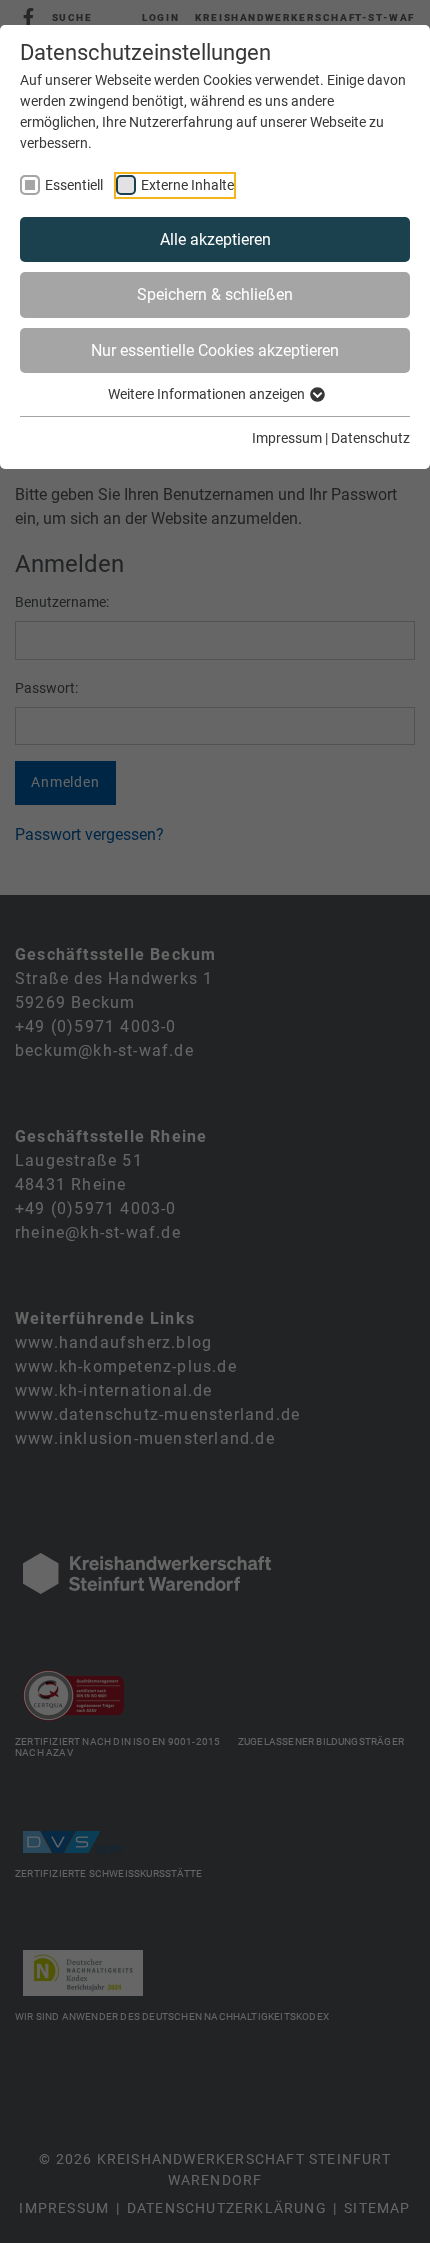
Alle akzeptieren (215, 239)
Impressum (287, 438)
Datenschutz (370, 438)
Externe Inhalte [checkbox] (187, 185)
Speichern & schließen (215, 294)
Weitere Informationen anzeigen (208, 394)
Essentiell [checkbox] (74, 185)
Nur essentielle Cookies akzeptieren (215, 350)
